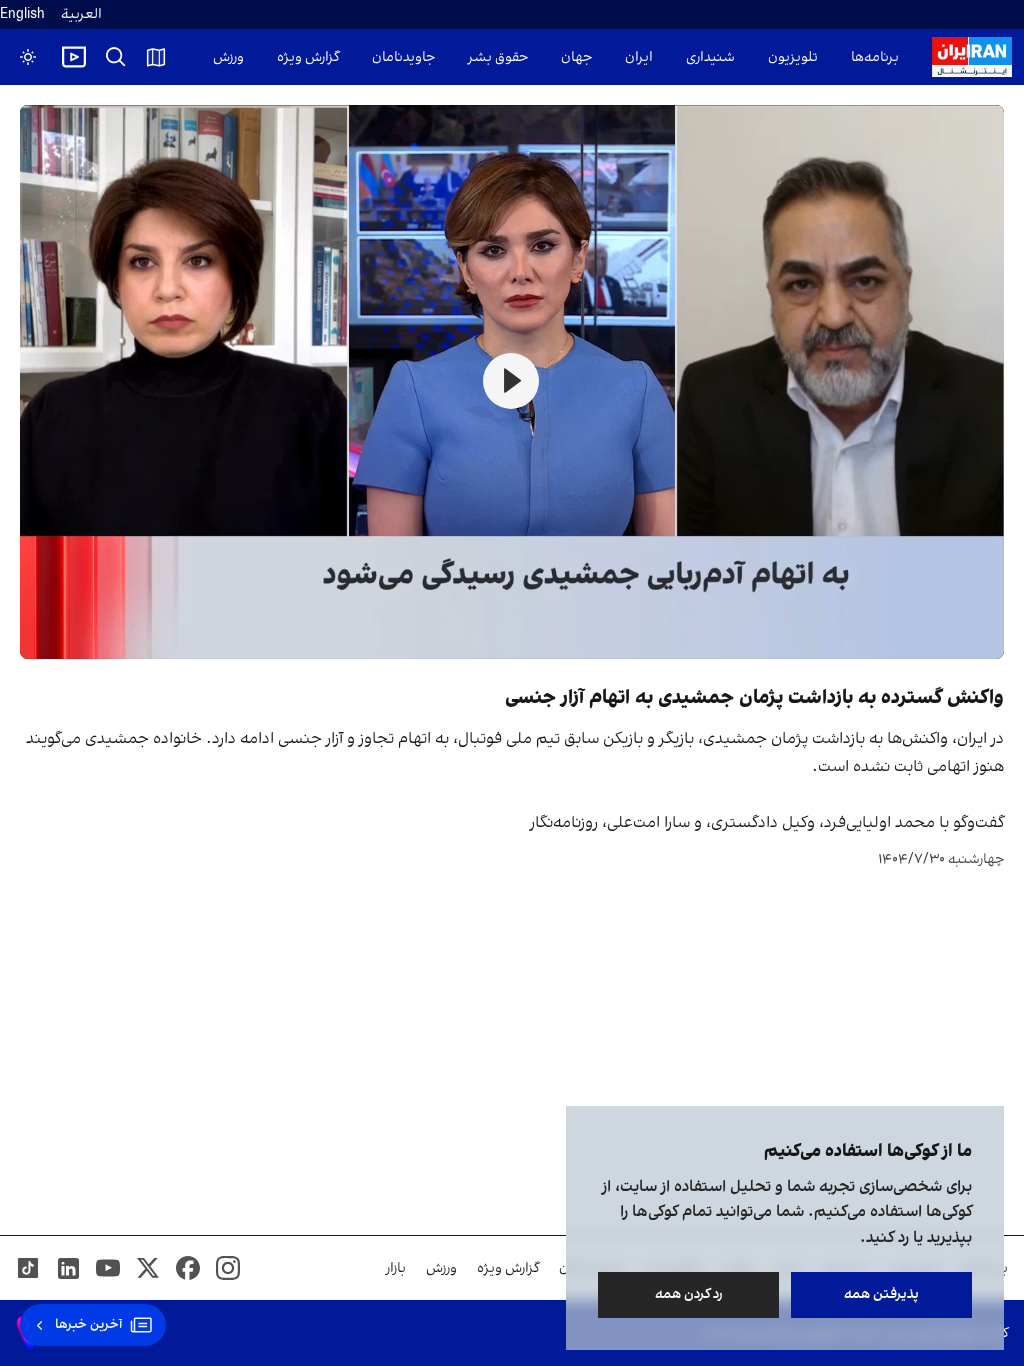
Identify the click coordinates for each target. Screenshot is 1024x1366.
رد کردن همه (689, 1294)
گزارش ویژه (308, 57)
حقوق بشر (498, 57)
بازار (396, 1268)
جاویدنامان (403, 57)
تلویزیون (793, 57)
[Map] (156, 57)
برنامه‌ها (875, 57)
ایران (639, 57)
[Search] (116, 57)
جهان (576, 57)
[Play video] (74, 57)
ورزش (228, 57)
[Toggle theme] (28, 57)
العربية (81, 14)
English (22, 14)
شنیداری (710, 57)
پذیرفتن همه (881, 1294)
